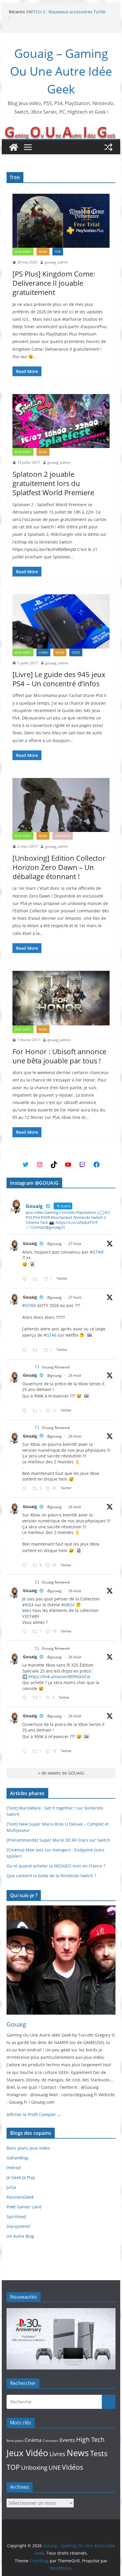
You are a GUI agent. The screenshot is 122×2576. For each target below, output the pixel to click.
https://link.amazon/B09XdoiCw (59, 1677)
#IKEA (28, 1605)
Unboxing (63, 836)
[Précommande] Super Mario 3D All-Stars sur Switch (58, 1840)
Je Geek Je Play (21, 2177)
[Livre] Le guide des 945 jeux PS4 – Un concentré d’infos (59, 679)
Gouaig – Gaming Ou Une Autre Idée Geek (61, 71)
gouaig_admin (56, 262)
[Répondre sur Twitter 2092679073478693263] (26, 1489)
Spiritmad (16, 2217)
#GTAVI (97, 1252)
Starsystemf (18, 2226)
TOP (58, 252)
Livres (43, 652)
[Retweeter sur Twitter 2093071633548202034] (37, 1279)
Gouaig (30, 1243)
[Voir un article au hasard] (108, 147)
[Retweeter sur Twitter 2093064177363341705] (37, 1350)
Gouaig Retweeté (56, 1367)
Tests (76, 652)
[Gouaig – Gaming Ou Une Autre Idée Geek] (14, 147)
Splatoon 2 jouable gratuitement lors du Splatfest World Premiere (53, 483)
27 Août (75, 1244)
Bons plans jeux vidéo (28, 2148)
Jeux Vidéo (23, 252)
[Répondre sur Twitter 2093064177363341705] (26, 1350)
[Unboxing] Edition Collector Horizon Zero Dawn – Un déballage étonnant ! (59, 867)
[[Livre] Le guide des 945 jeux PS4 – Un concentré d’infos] (61, 621)
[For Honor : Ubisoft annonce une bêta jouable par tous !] (61, 998)
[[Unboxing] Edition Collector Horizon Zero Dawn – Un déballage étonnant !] (61, 805)
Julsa (11, 2187)
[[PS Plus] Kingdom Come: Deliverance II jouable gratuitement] (61, 221)
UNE (55, 2468)
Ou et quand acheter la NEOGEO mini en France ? (56, 1866)
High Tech (90, 2440)
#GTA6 (50, 1335)
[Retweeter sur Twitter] (37, 1367)
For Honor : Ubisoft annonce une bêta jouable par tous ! (59, 1056)
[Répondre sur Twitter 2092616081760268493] (26, 1698)
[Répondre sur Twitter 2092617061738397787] (26, 1411)
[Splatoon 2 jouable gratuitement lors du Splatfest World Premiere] (61, 421)
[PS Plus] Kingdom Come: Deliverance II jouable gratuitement (54, 283)
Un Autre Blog (20, 2236)
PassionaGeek (20, 2197)
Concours (50, 2441)
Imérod (14, 2168)
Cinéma (33, 2440)
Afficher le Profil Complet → (34, 2114)
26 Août (75, 1375)
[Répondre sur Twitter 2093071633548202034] (26, 1279)
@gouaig (54, 1244)
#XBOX (68, 1605)
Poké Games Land (24, 2207)
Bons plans (15, 2441)
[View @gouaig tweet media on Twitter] (32, 1264)
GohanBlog (17, 2158)
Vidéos (73, 2467)
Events (67, 2440)
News (43, 252)
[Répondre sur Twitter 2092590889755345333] (26, 1632)
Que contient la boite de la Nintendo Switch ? (51, 1876)
